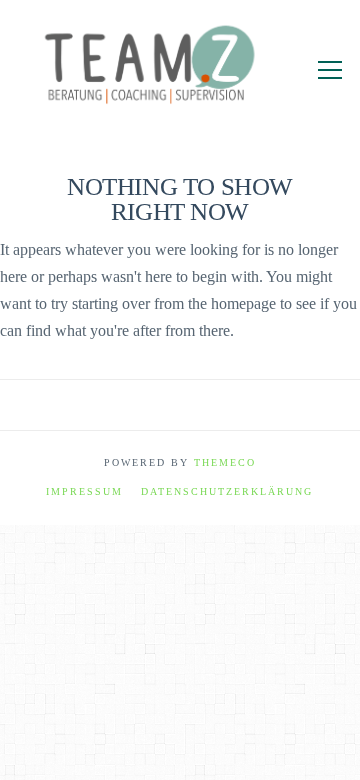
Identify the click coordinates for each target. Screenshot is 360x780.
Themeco (225, 462)
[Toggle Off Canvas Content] (330, 70)
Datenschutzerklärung (227, 491)
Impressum (84, 491)
